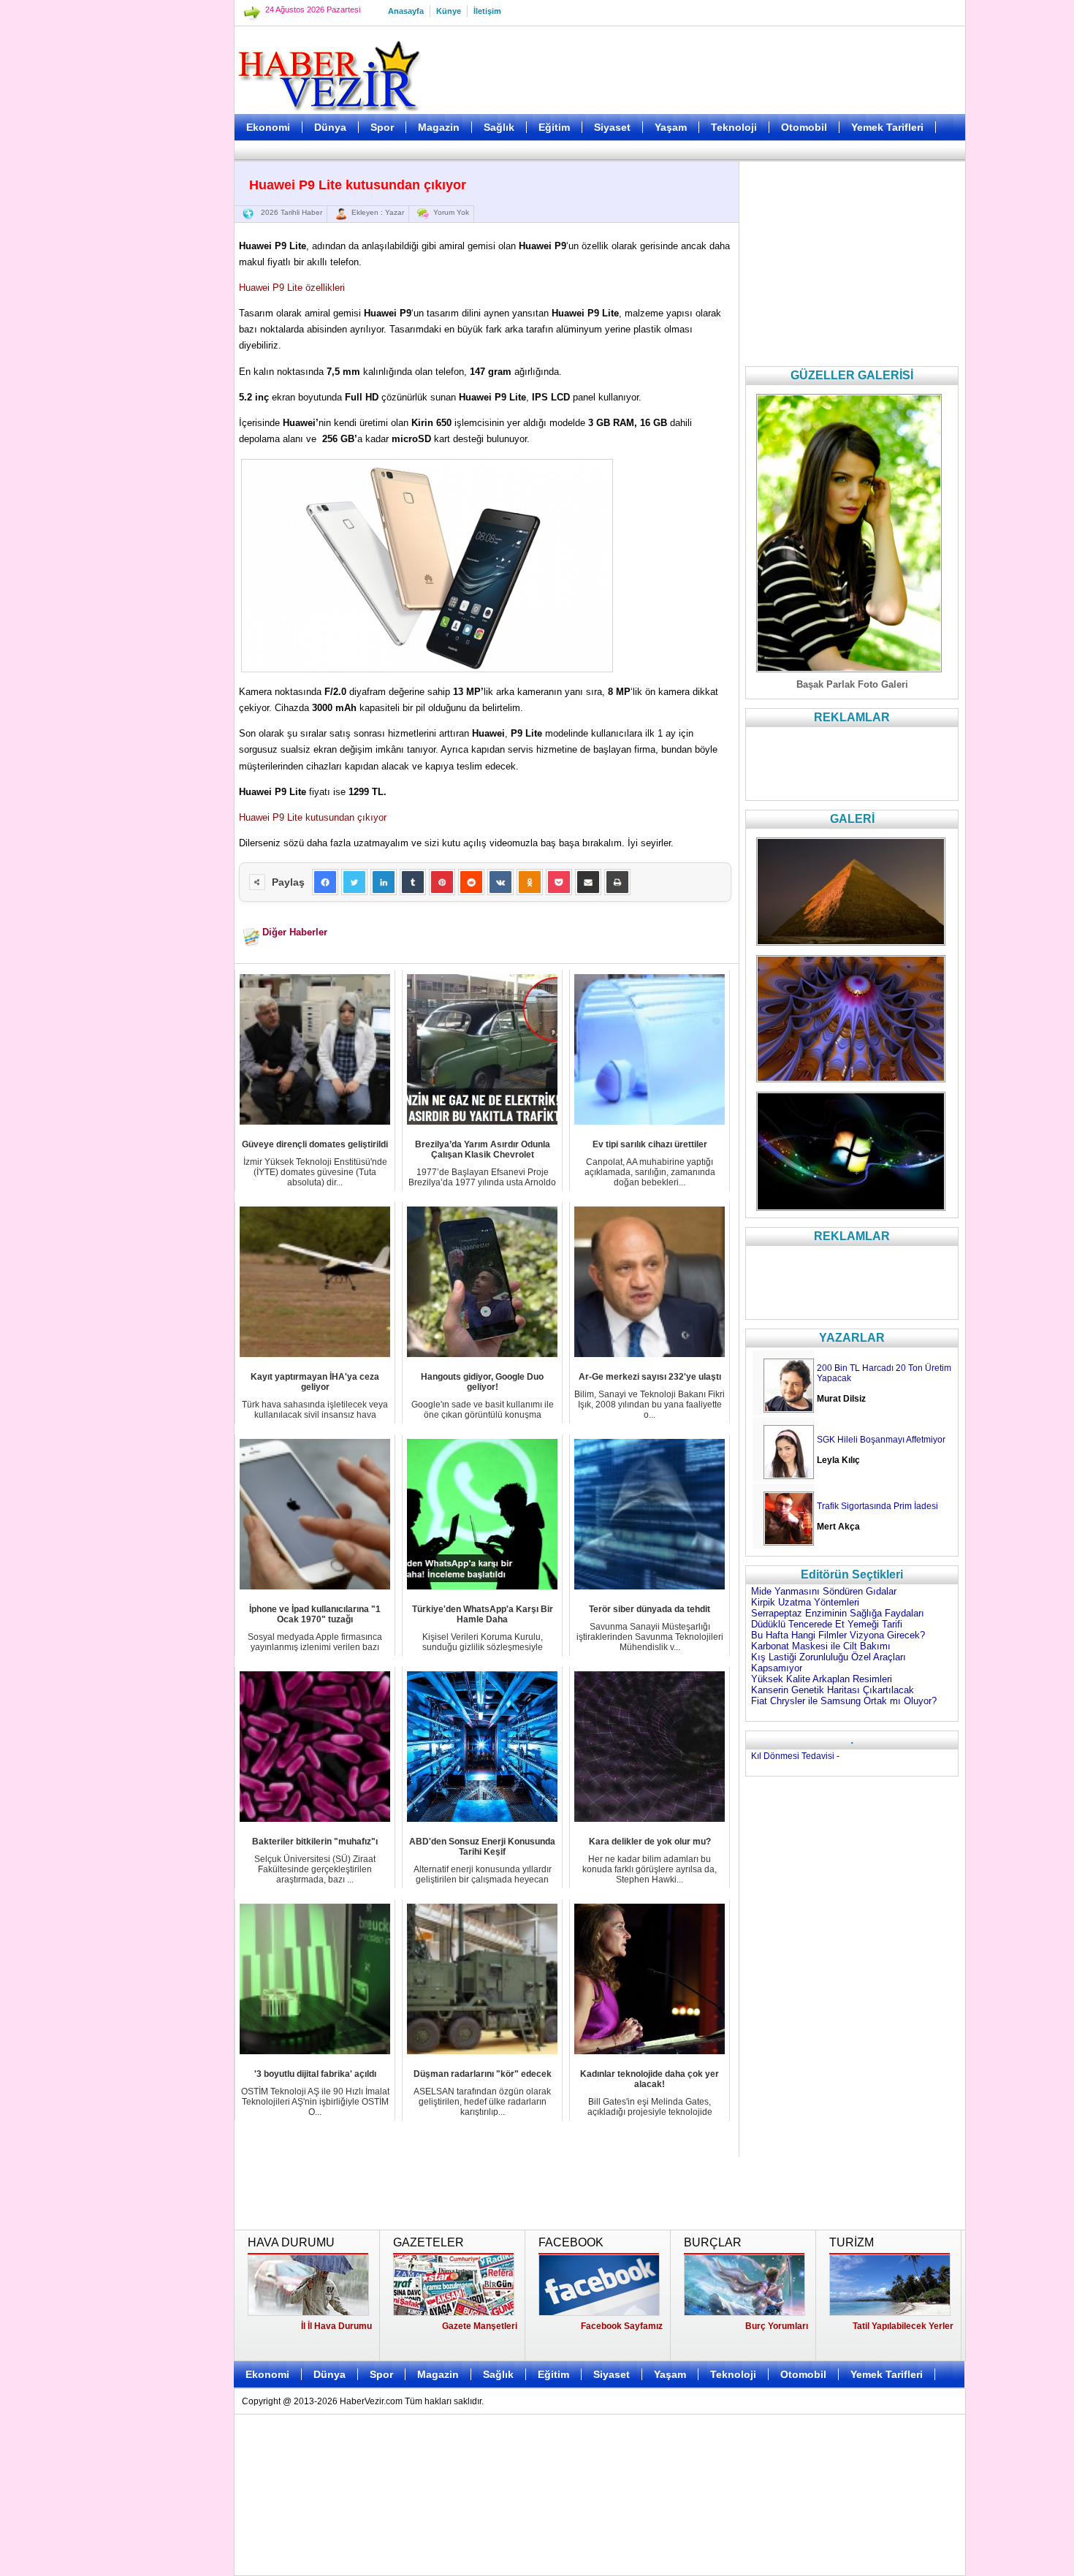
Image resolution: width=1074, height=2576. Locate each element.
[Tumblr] (413, 882)
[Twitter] (354, 882)
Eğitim (554, 127)
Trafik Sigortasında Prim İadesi (877, 1506)
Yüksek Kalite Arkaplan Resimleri (822, 1679)
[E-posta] (588, 882)
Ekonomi (268, 127)
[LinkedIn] (384, 882)
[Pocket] (559, 882)
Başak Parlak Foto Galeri (852, 684)
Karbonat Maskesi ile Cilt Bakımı (821, 1646)
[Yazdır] (617, 882)
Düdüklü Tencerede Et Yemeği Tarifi (827, 1624)
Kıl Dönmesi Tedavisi (793, 1756)
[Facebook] (325, 882)
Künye (449, 11)
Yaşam (671, 127)
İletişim (487, 11)
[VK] (500, 882)
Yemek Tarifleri (887, 127)
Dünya (330, 127)
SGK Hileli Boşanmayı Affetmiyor (881, 1440)
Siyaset (612, 127)
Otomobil (804, 127)
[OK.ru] (530, 882)
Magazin (439, 127)
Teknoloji (734, 127)
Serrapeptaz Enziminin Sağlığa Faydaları (838, 1613)
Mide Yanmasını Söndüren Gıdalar (824, 1591)
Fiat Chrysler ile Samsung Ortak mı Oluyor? (844, 1701)
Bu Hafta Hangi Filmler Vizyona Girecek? (838, 1635)
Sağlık (499, 127)
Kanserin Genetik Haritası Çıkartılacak (833, 1690)
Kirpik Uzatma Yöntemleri (805, 1602)
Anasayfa (406, 11)
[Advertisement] (161, 365)
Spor (382, 127)
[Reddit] (471, 882)
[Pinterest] (442, 882)
